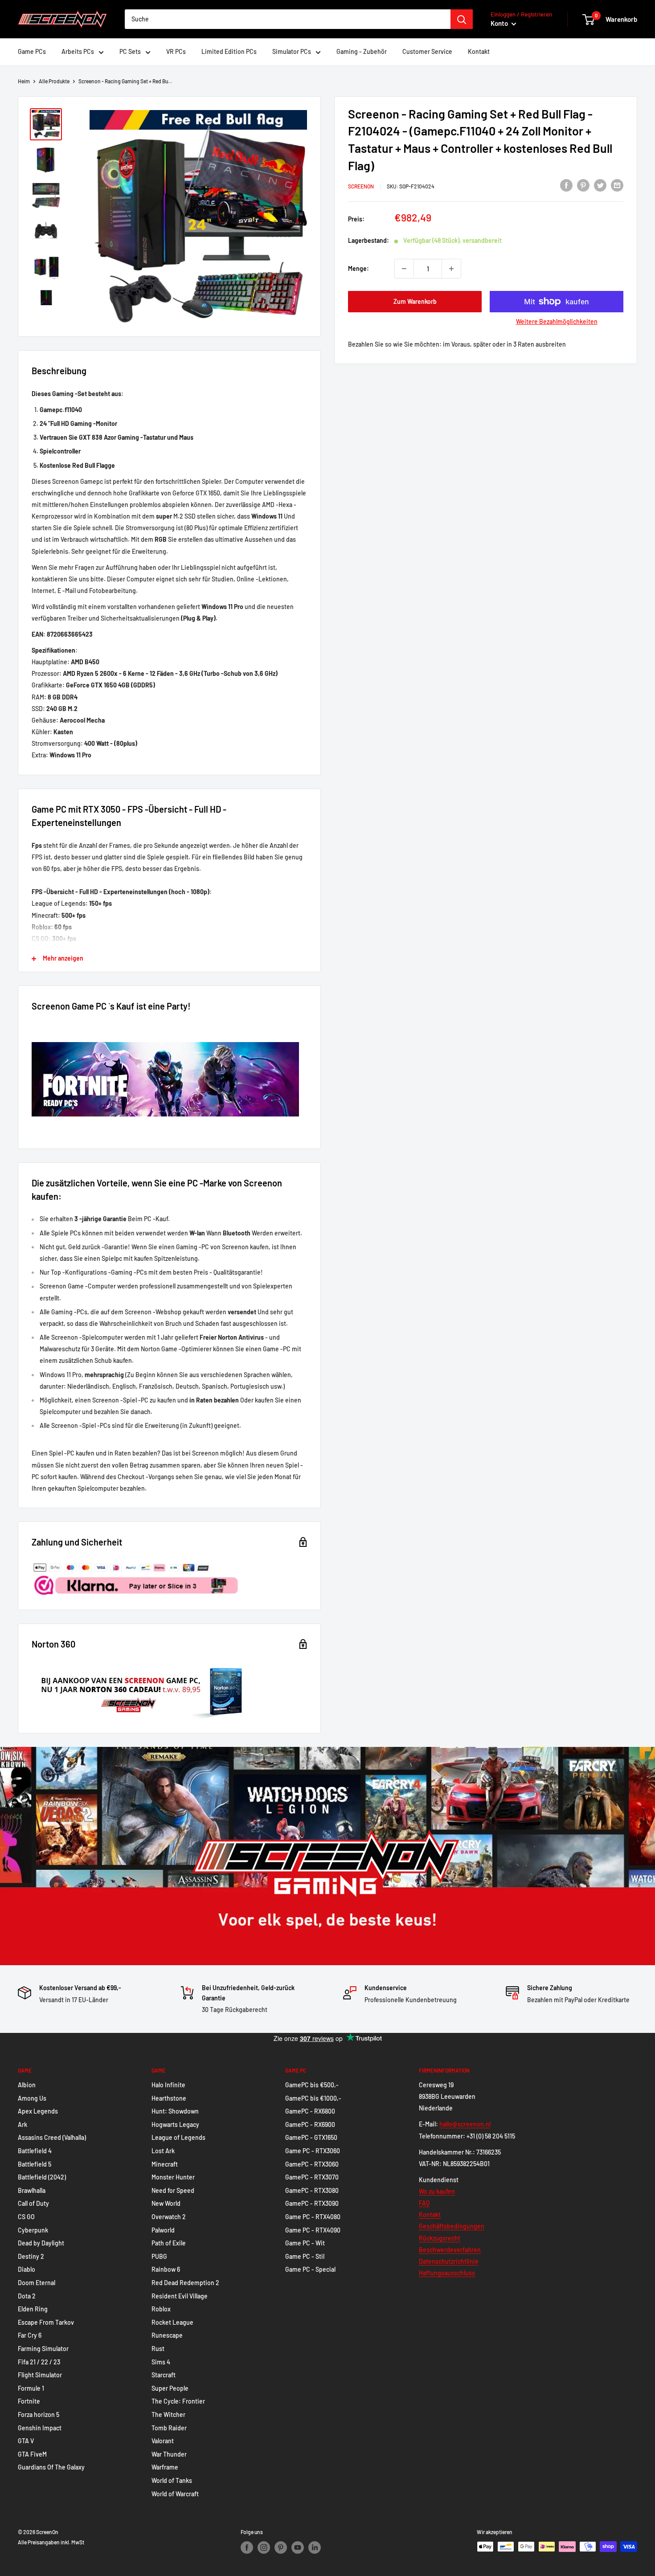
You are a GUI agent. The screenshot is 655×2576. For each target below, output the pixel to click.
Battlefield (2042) (42, 2177)
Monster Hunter (173, 2177)
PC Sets (130, 51)
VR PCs (176, 51)
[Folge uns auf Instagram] (264, 2547)
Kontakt (479, 51)
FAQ (424, 2203)
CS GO (26, 2217)
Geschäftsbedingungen (452, 2226)
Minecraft (165, 2164)
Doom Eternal (37, 2283)
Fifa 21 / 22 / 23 (39, 2362)
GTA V (26, 2441)
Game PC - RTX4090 (313, 2230)
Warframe (165, 2467)
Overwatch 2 (169, 2217)
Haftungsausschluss (447, 2273)
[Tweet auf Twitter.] (600, 185)
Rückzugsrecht (440, 2238)
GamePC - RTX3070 (312, 2177)
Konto (500, 23)
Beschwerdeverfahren (450, 2250)
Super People (170, 2388)
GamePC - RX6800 (310, 2111)
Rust (158, 2349)
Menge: (358, 268)
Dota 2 (27, 2296)
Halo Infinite (168, 2085)
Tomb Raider (169, 2428)
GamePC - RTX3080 (312, 2190)
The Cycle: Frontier (178, 2401)
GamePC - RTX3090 (312, 2203)
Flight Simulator (40, 2375)
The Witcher (168, 2414)
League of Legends (178, 2137)
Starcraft (164, 2375)
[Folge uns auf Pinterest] (281, 2547)
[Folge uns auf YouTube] (298, 2547)
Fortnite (29, 2401)
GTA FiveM (32, 2454)
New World (166, 2203)
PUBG (159, 2256)
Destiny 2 (31, 2256)
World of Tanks (172, 2480)
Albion (27, 2085)
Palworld (163, 2230)
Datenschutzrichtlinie (449, 2261)
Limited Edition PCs (229, 51)
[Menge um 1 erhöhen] (451, 269)
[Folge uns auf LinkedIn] (315, 2547)
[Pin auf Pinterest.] (583, 185)
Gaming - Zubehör (362, 51)
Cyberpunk (33, 2230)
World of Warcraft (175, 2494)
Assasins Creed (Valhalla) (52, 2137)
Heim (24, 81)
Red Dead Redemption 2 (185, 2283)
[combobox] (288, 19)
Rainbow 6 (166, 2269)
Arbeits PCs (78, 51)
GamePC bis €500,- (312, 2085)
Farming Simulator (43, 2349)
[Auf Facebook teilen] (566, 185)
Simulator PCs (292, 51)
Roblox (161, 2309)
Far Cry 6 (30, 2335)
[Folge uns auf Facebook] (247, 2547)
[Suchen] (462, 19)
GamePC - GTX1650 (311, 2137)
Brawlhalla (32, 2190)
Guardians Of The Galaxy (51, 2467)
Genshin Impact (40, 2428)
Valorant (163, 2441)
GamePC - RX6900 (310, 2124)
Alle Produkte (54, 81)
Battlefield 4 (35, 2151)
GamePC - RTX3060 (312, 2164)
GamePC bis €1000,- (313, 2098)
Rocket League (172, 2322)
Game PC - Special (310, 2269)
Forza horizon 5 (39, 2414)
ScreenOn (361, 186)
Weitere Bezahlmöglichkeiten (557, 321)
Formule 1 (31, 2388)
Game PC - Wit (305, 2243)
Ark (23, 2124)
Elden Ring (33, 2309)
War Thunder (169, 2454)
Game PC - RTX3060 (313, 2151)
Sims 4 (161, 2362)
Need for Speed (173, 2190)
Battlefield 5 (35, 2164)
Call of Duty (33, 2203)
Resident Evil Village (180, 2296)
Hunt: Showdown (175, 2111)
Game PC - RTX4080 (313, 2217)
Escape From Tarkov (46, 2322)
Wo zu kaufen (437, 2191)
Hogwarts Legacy (175, 2124)
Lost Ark (163, 2151)
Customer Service (427, 51)
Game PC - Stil (305, 2256)
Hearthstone (169, 2098)
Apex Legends (38, 2111)
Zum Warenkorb (415, 301)
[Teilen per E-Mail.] (617, 185)
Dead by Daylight (41, 2243)
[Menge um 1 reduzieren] (404, 269)
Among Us (32, 2098)
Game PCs (32, 51)
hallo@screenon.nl (465, 2124)
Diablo (27, 2269)
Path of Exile (169, 2243)
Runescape (167, 2335)
